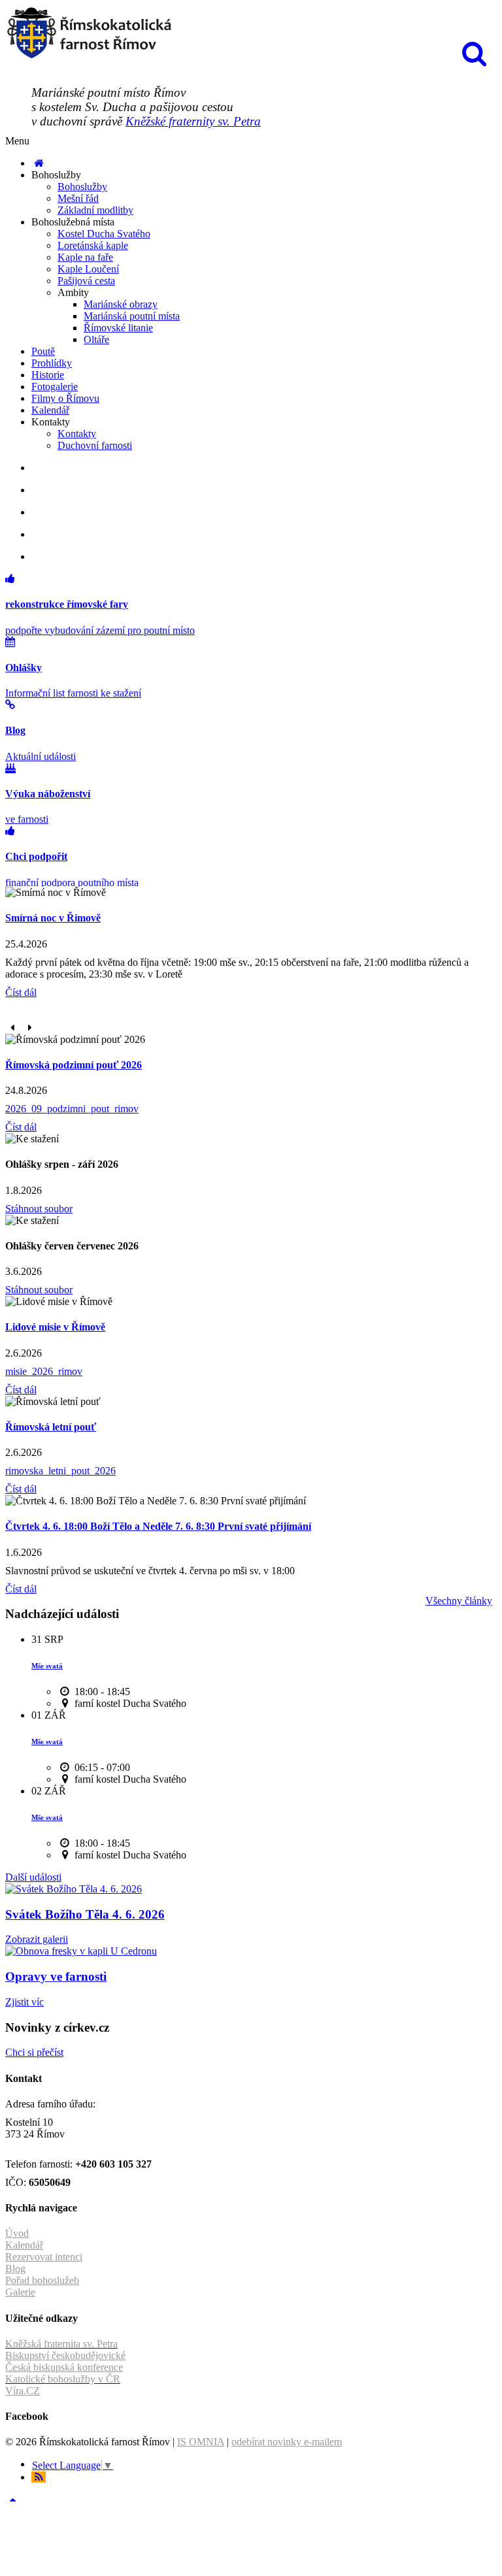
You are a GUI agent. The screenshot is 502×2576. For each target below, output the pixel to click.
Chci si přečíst (34, 2052)
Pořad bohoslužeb (42, 2280)
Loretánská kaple (93, 245)
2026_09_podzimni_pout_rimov (72, 1109)
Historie (48, 375)
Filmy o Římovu (65, 398)
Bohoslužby (82, 187)
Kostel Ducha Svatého (104, 234)
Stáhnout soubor (39, 1209)
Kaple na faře (85, 257)
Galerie (20, 2292)
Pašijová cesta (86, 281)
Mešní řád (78, 198)
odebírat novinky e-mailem (287, 2442)
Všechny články (459, 1601)
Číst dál (21, 992)
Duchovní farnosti (95, 445)
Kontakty (77, 434)
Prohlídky (52, 363)
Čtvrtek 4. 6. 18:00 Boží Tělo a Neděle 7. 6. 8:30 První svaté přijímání (158, 1526)
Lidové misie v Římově (55, 1327)
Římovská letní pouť (51, 1427)
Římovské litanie (118, 328)
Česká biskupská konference (64, 2367)
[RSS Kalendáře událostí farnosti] (39, 2477)
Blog (15, 2269)
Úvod (17, 2233)
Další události (33, 1877)
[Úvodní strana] (39, 163)
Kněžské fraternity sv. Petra (193, 121)
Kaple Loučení (88, 269)
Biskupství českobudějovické (65, 2355)
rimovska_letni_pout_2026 (60, 1471)
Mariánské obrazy (121, 304)
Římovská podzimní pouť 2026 (74, 1065)
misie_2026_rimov (44, 1371)
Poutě (43, 351)
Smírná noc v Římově (53, 918)
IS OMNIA (201, 2442)
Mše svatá (47, 1666)
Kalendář (50, 410)
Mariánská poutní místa (132, 316)
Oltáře (96, 339)
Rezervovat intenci (44, 2257)
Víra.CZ (23, 2391)
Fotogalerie (55, 387)
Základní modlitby (95, 210)
